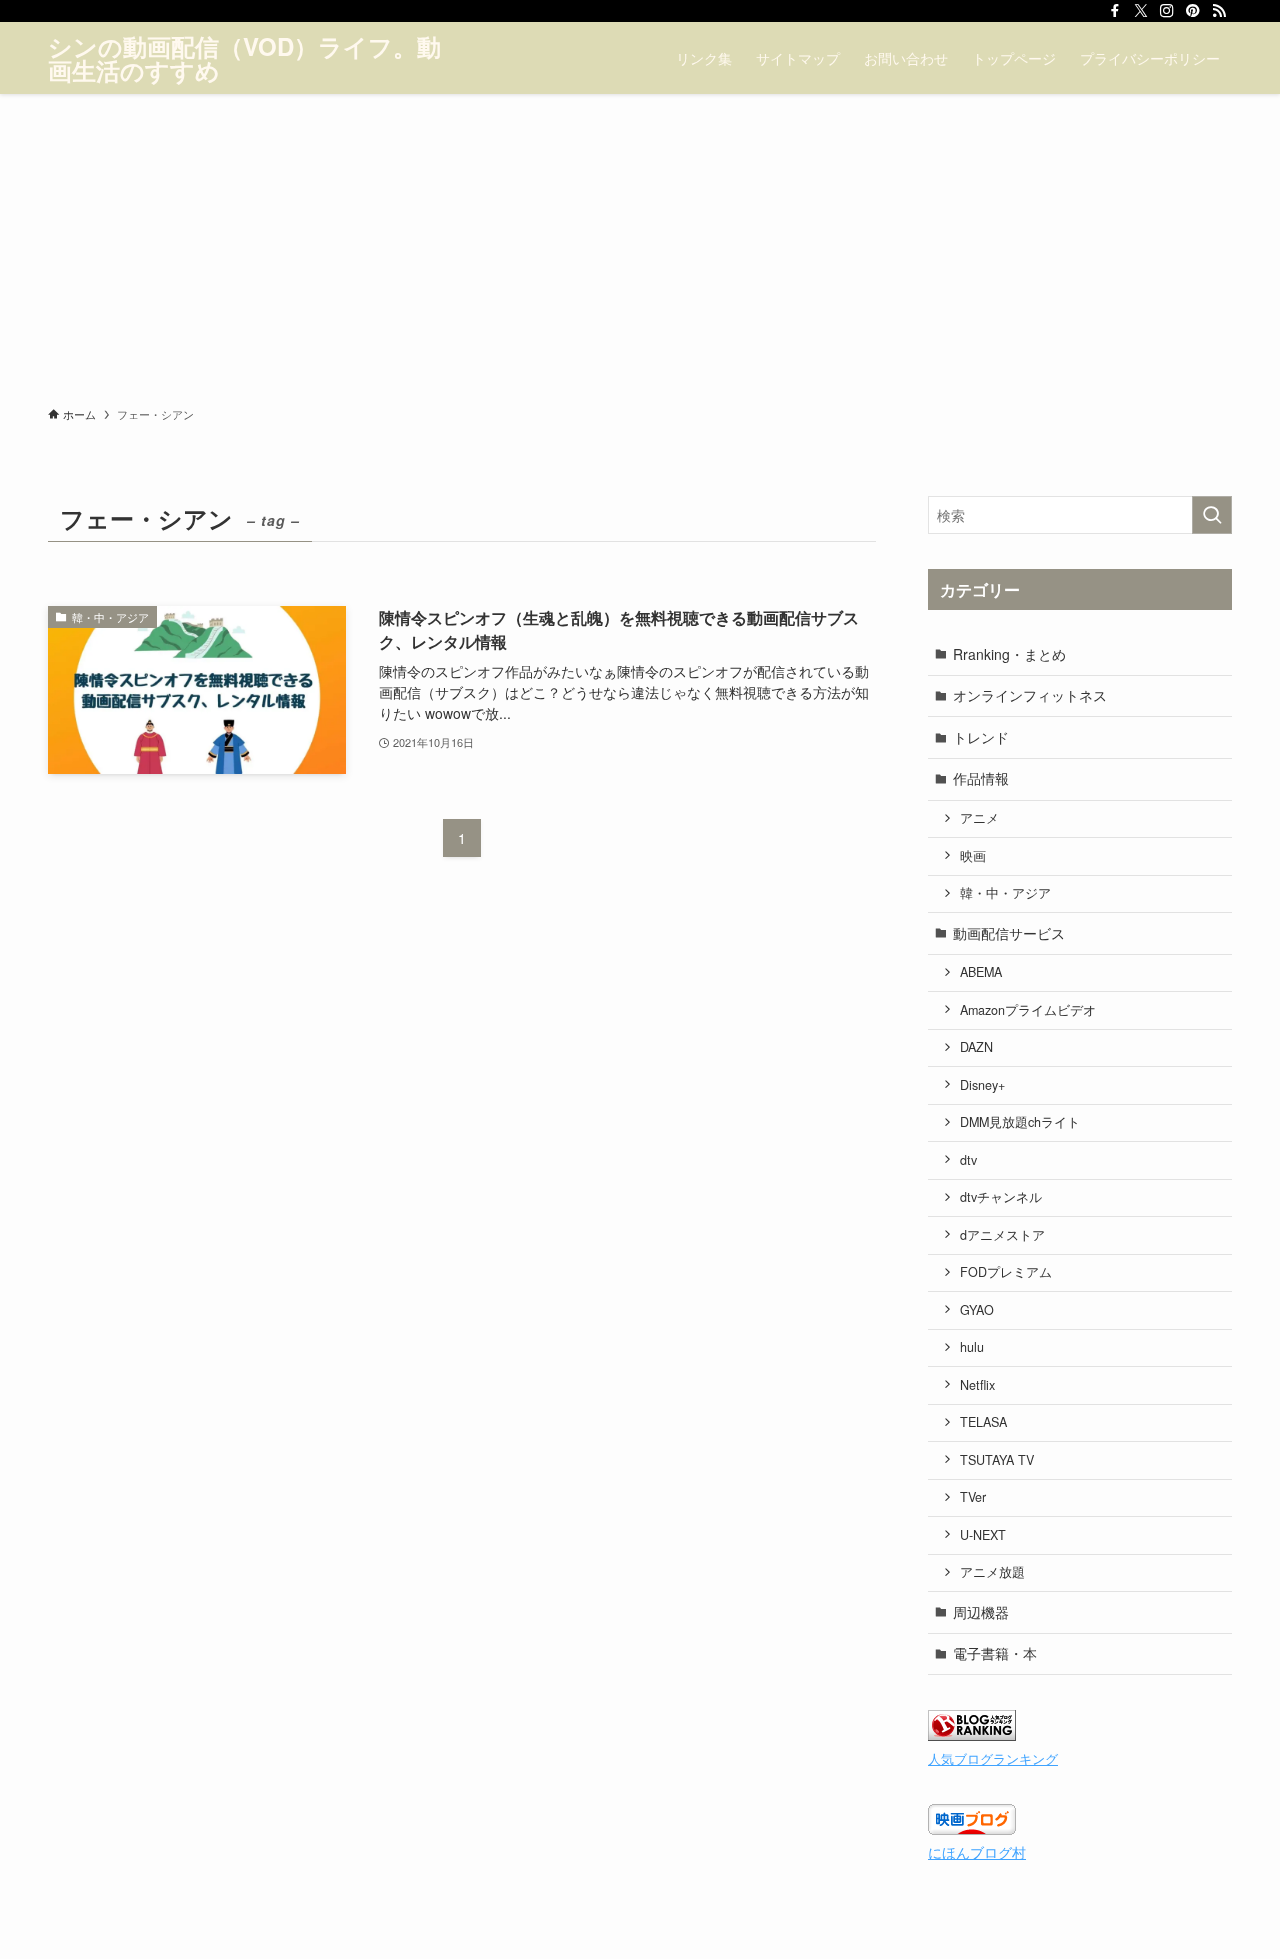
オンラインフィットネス (1030, 695)
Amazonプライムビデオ (1028, 1010)
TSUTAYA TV (997, 1460)
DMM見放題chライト (1020, 1122)
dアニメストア (1002, 1235)
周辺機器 (981, 1612)
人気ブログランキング (993, 1759)
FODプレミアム (1006, 1272)
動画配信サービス (1009, 933)
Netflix (977, 1385)
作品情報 (981, 778)
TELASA (983, 1422)
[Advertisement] (640, 244)
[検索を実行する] (1212, 515)
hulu (972, 1347)
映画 (973, 856)
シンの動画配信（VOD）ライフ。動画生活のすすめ (244, 58)
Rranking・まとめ (1009, 654)
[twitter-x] (1141, 11)
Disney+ (982, 1085)
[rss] (1219, 11)
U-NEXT (983, 1535)
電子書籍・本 (995, 1653)
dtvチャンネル (1001, 1197)
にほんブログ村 (977, 1852)
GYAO (977, 1310)
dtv (968, 1160)
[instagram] (1167, 11)
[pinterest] (1193, 11)
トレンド (981, 737)
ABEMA (981, 972)
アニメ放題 (992, 1572)
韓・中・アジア (1005, 893)
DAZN (976, 1047)
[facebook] (1115, 11)
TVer (973, 1497)
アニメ (979, 818)
